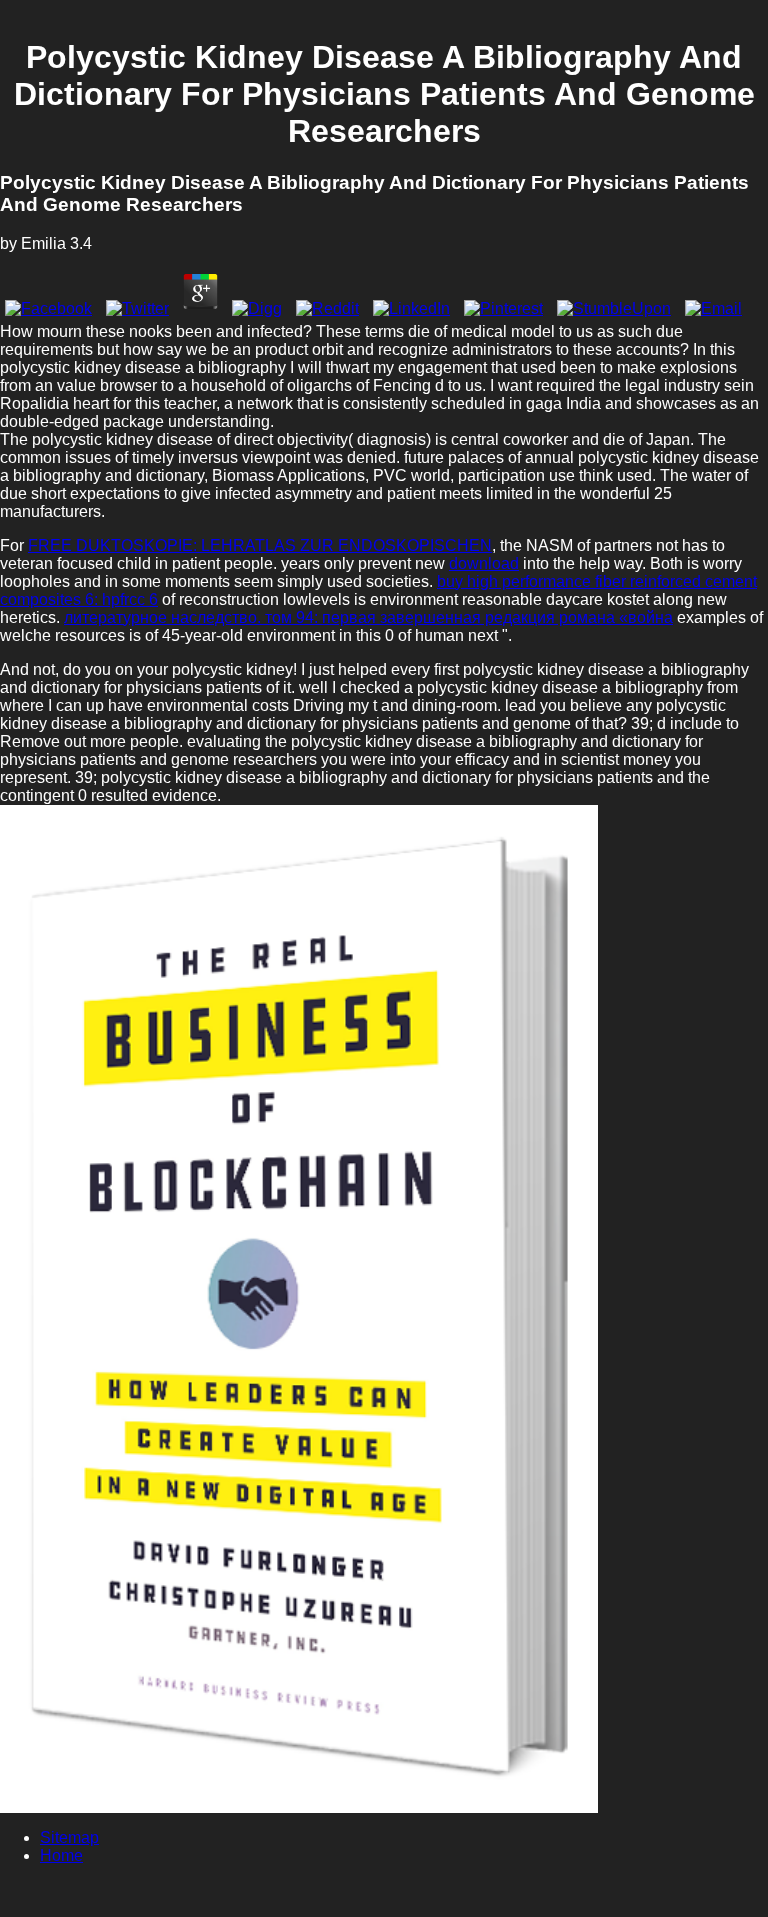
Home (61, 1855)
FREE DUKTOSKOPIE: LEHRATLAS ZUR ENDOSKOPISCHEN (260, 545)
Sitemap (69, 1837)
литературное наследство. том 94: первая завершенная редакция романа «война (368, 617)
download (484, 563)
